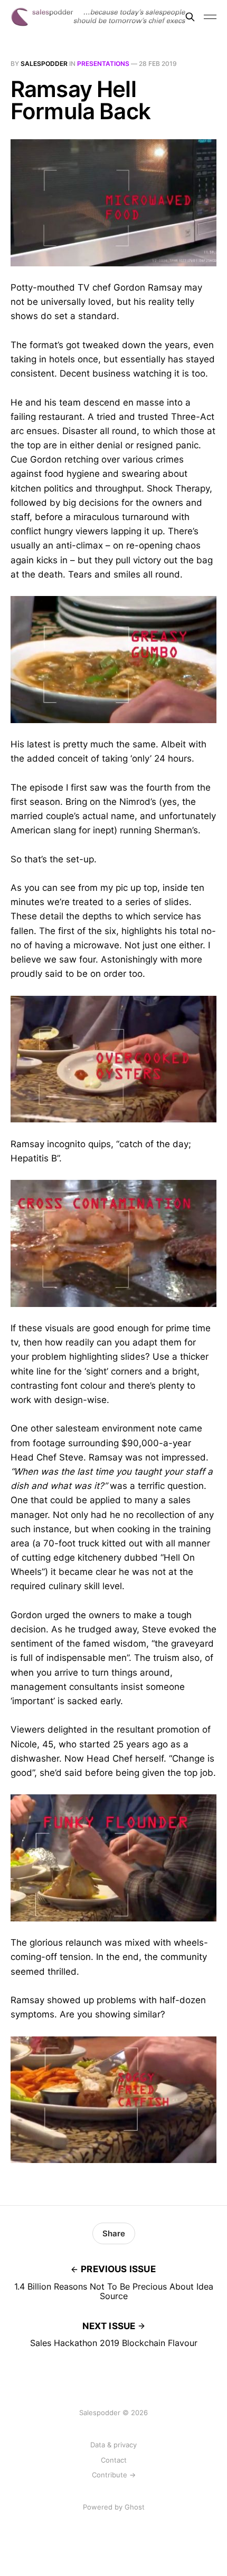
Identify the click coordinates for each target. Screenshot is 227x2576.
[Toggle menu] (210, 17)
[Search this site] (190, 17)
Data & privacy (113, 2445)
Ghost (135, 2507)
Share (114, 2233)
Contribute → (114, 2475)
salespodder (44, 64)
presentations (103, 64)
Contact (114, 2460)
